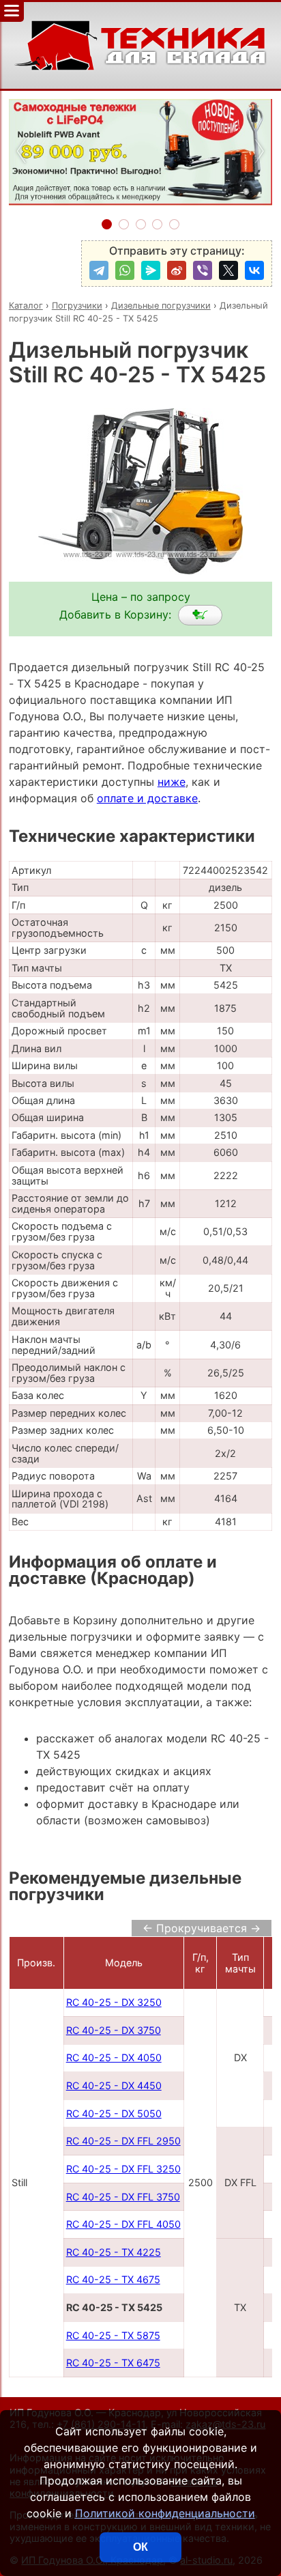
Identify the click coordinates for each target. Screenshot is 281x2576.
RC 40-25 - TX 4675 (113, 2279)
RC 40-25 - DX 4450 (114, 2085)
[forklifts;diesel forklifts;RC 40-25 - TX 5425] (200, 615)
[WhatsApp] (125, 270)
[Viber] (203, 270)
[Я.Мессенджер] (151, 270)
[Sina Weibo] (177, 270)
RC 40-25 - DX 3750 (114, 2030)
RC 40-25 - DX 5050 (114, 2113)
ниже (172, 782)
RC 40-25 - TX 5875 (113, 2335)
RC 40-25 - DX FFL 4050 (123, 2224)
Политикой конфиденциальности (165, 2513)
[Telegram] (99, 270)
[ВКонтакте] (254, 270)
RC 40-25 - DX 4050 (114, 2057)
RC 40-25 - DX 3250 (114, 2002)
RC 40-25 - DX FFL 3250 (123, 2169)
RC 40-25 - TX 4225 (114, 2252)
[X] (228, 270)
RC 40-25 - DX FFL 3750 (123, 2197)
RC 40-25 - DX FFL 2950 (123, 2141)
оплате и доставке (147, 798)
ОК (140, 2547)
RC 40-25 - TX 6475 (113, 2363)
